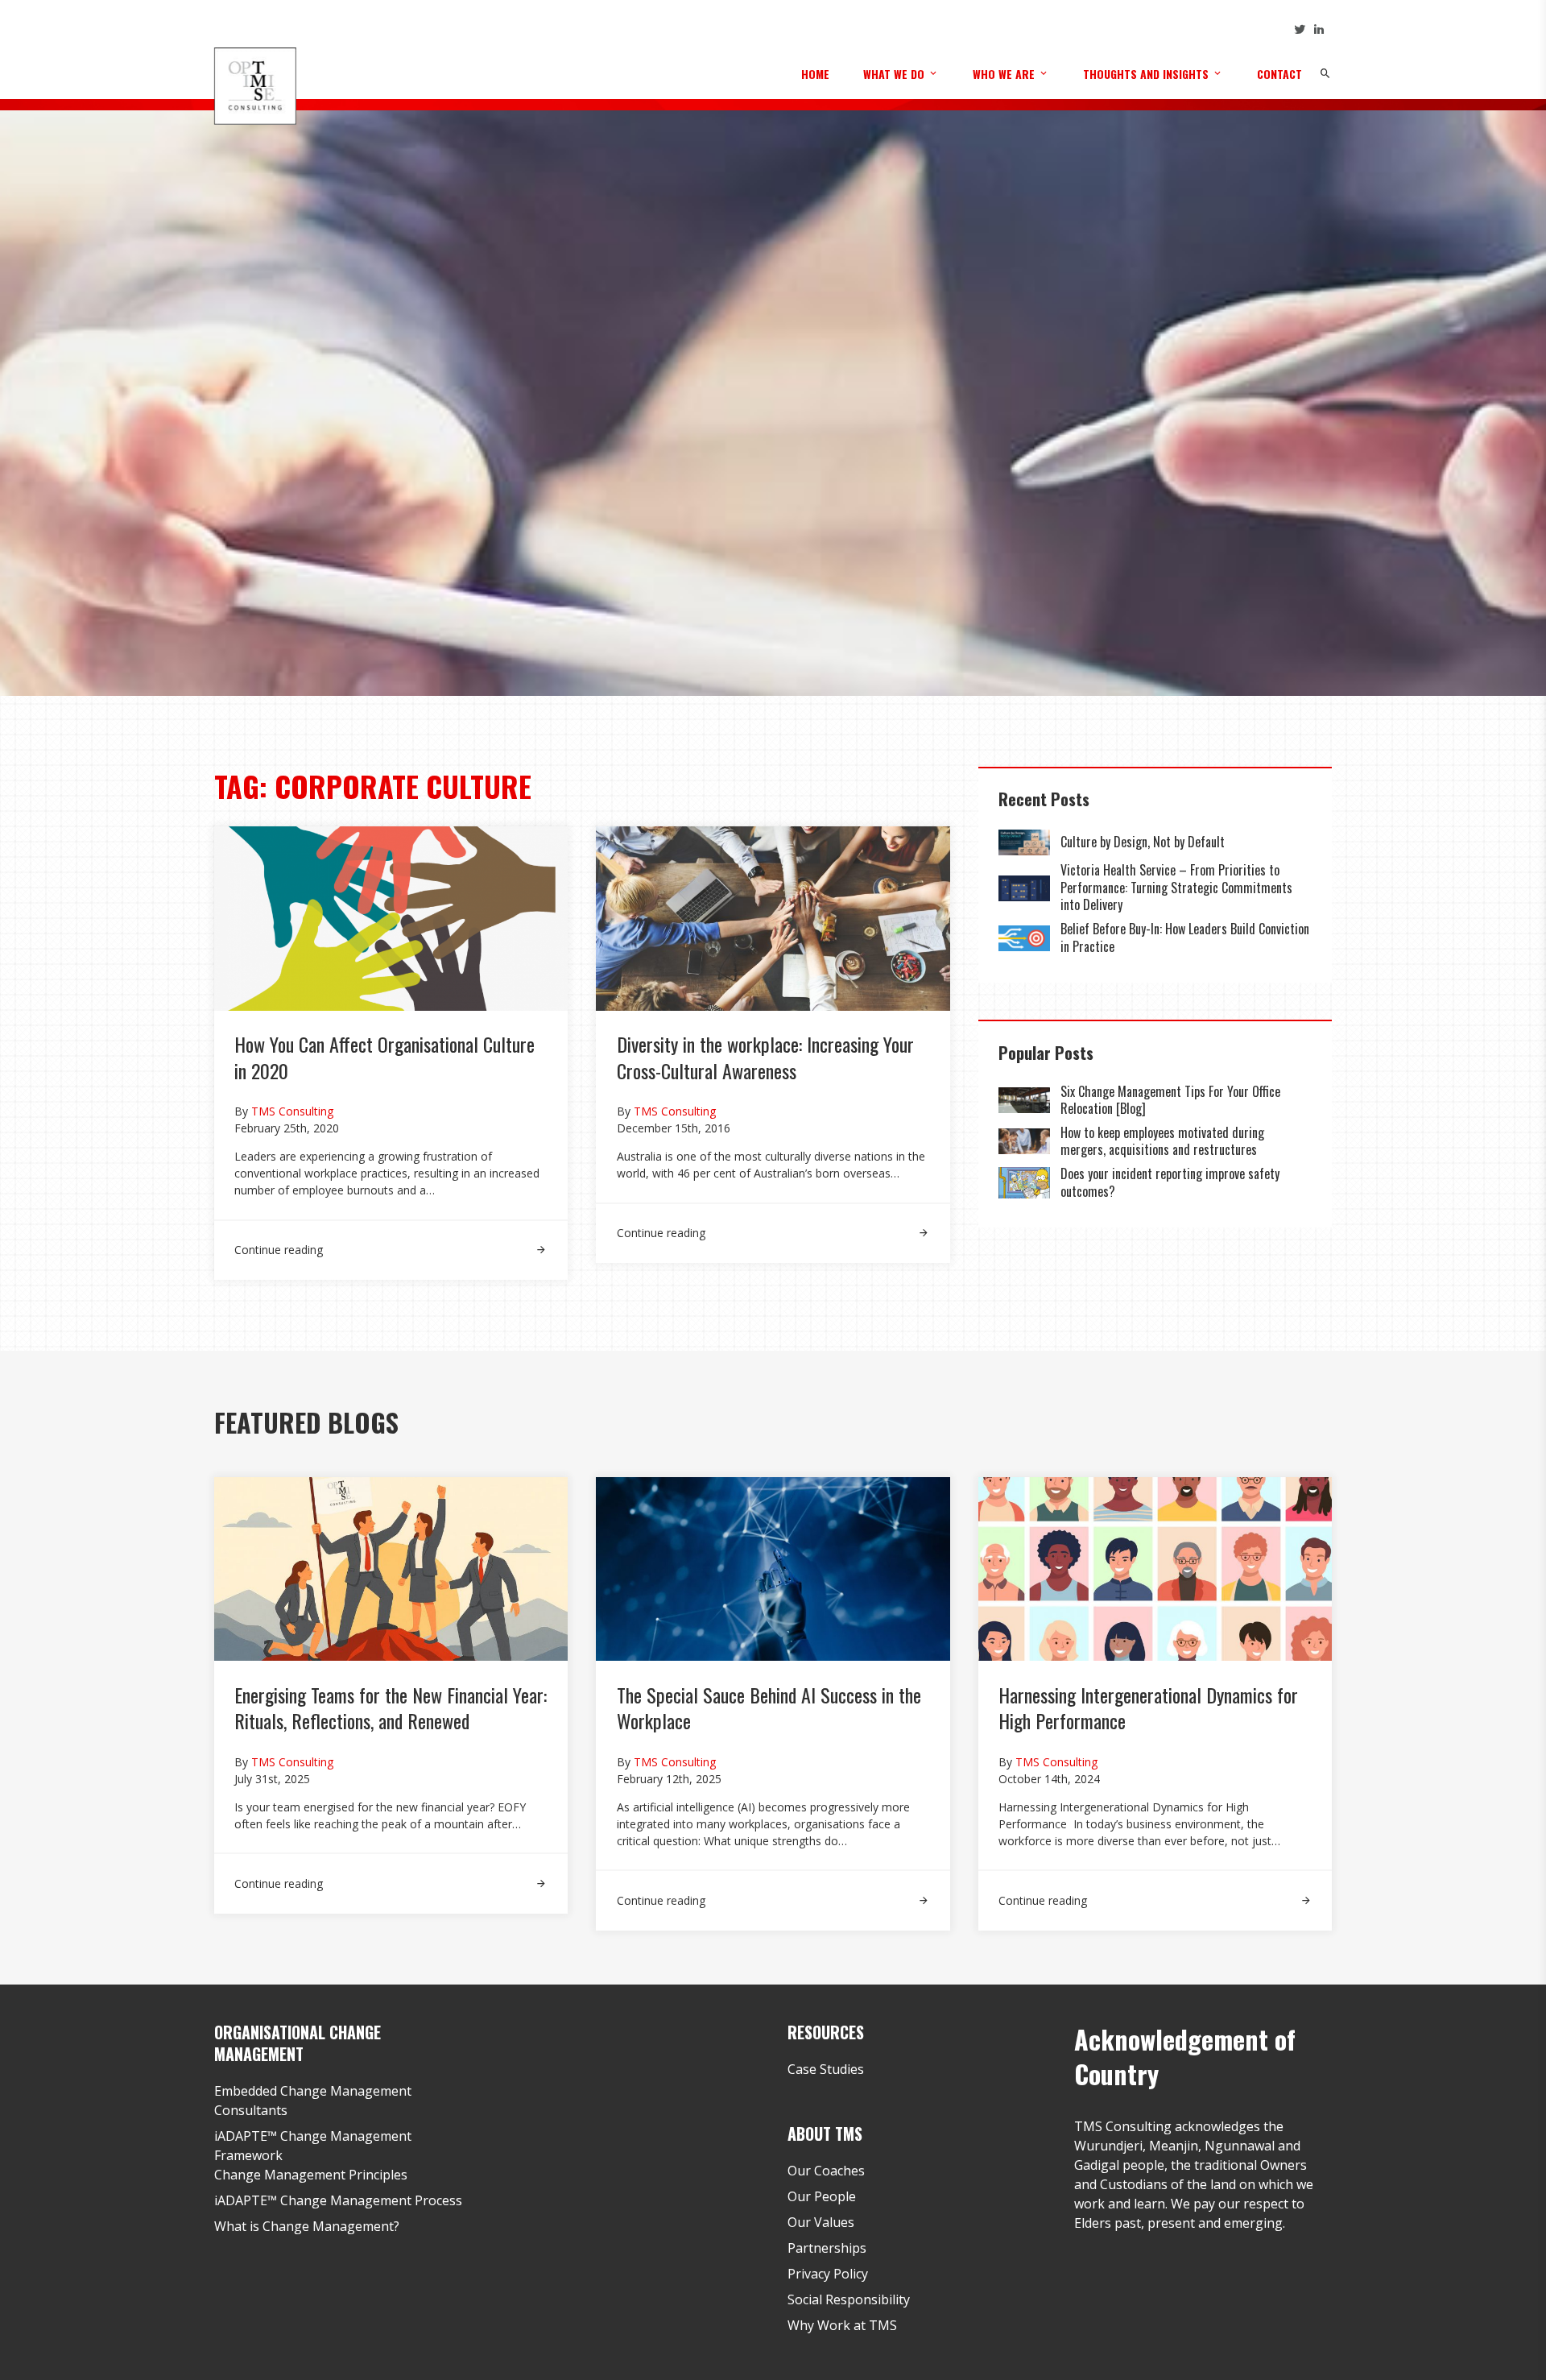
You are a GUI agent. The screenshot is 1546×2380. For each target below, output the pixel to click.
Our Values (821, 2222)
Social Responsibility (849, 2299)
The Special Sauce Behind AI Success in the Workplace (769, 1707)
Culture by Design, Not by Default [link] (1144, 842)
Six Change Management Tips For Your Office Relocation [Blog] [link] (1170, 1100)
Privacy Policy (828, 2274)
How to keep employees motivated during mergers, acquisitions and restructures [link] (1162, 1141)
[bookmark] (255, 85)
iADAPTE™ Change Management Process (338, 2200)
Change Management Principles (311, 2175)
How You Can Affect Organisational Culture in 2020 (384, 1057)
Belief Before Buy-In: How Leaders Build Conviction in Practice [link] (1185, 938)
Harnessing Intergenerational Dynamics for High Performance (1148, 1707)
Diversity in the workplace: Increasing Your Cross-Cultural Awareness (765, 1057)
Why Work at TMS (842, 2325)
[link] (391, 1240)
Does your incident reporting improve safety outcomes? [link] (1170, 1182)
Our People (822, 2196)
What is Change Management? (307, 2226)
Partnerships (827, 2248)
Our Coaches (826, 2171)
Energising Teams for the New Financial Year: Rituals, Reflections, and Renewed (391, 1707)
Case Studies (826, 2069)
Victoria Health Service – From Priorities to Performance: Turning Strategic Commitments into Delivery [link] (1176, 887)
